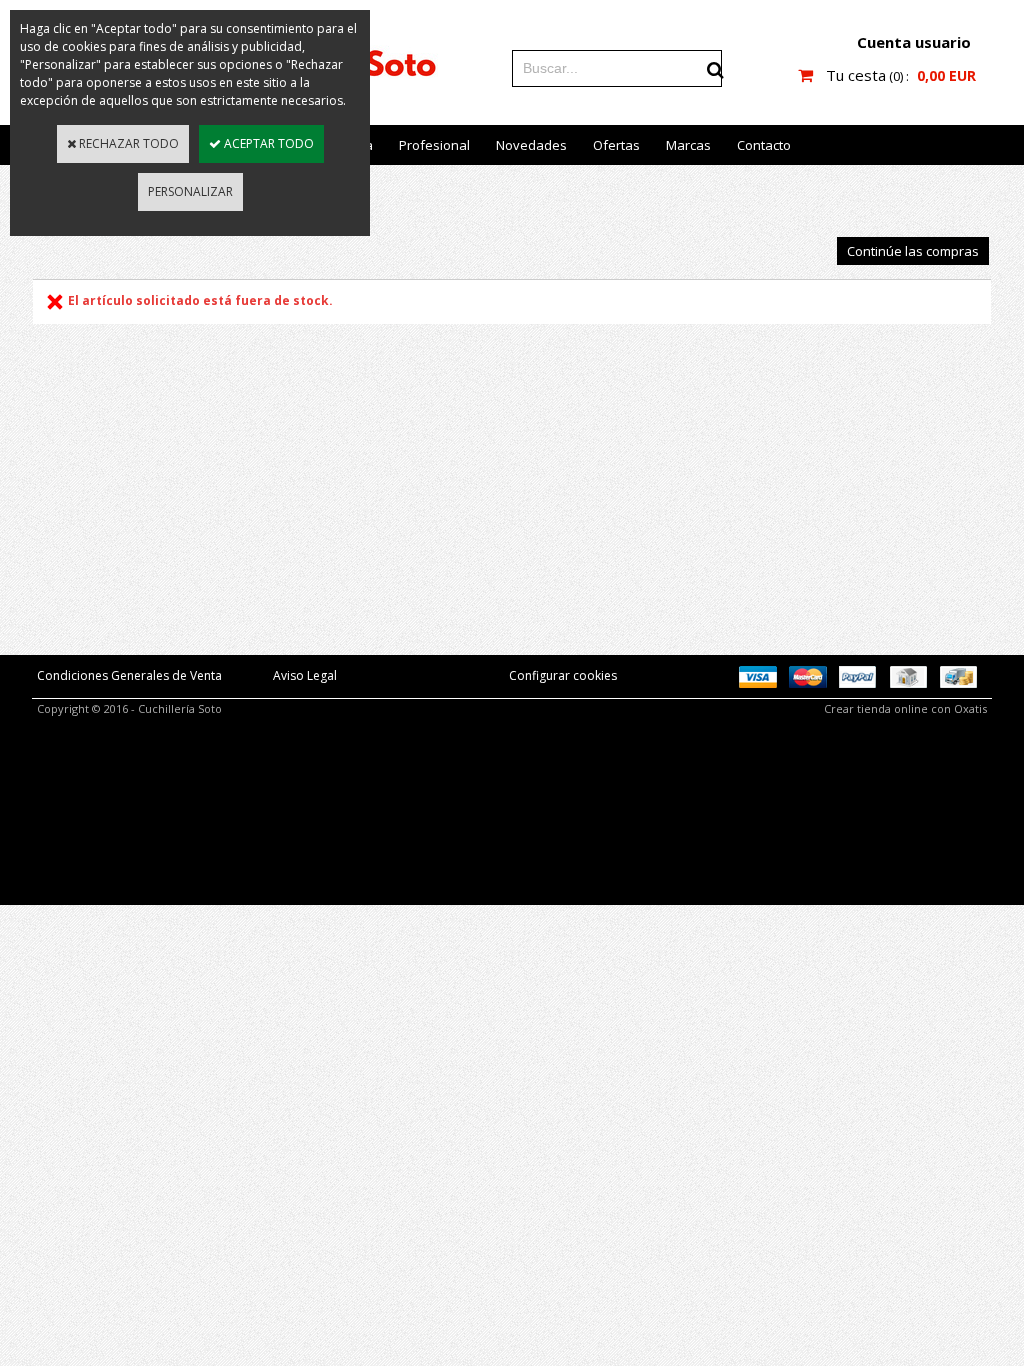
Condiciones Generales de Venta (129, 675)
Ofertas (616, 145)
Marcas (688, 145)
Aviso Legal (305, 675)
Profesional (434, 145)
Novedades (531, 145)
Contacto (764, 145)
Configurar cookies (563, 675)
